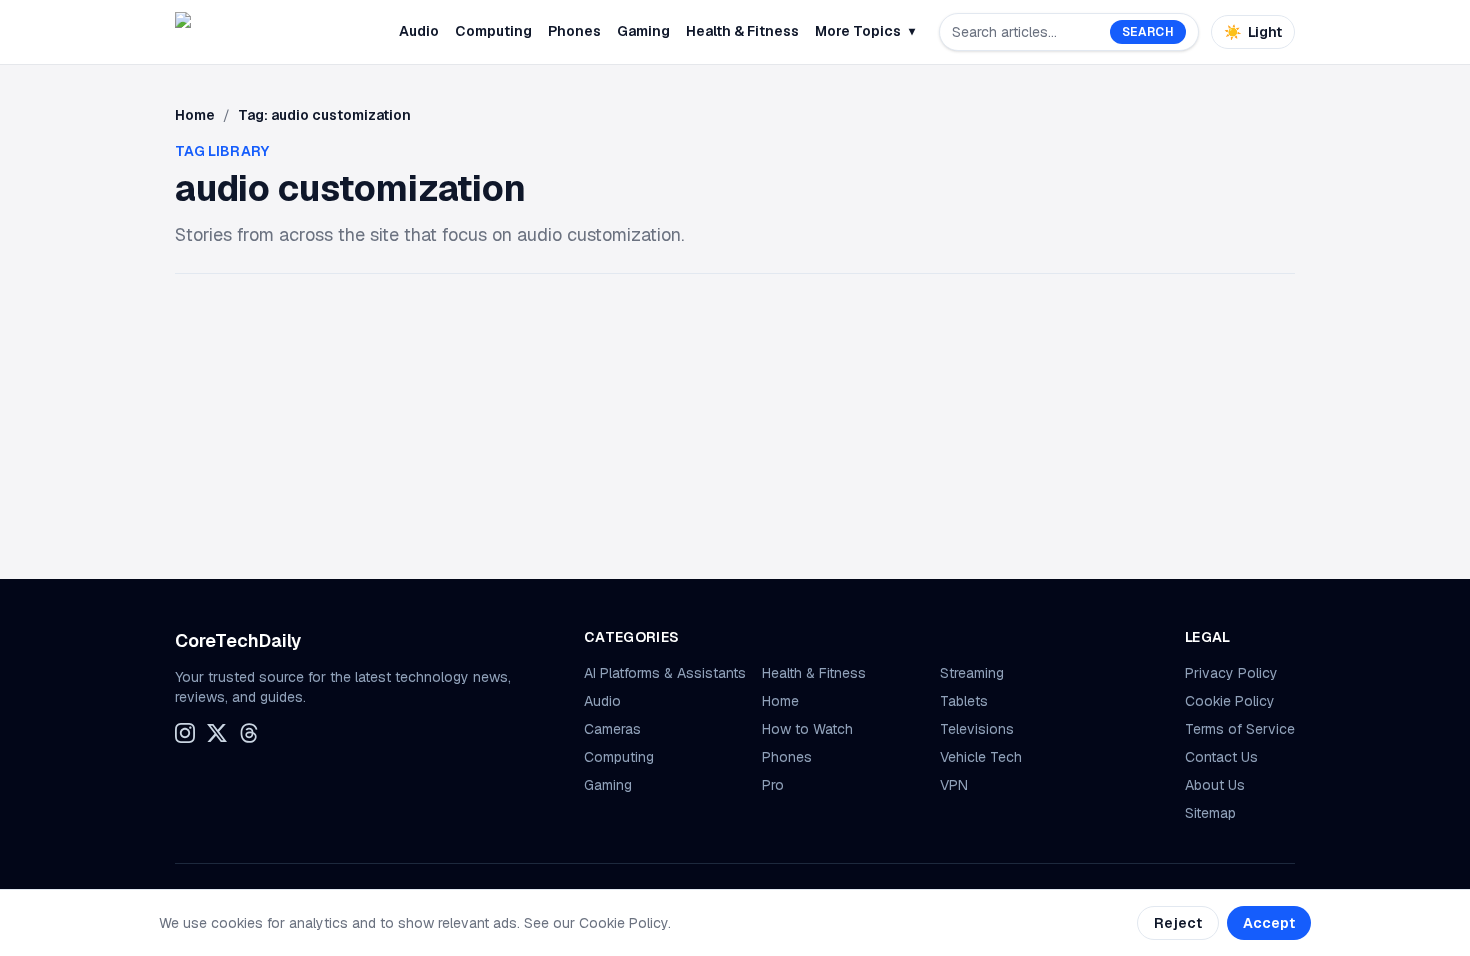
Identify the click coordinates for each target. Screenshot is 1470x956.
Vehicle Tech (981, 757)
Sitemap (1210, 813)
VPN (954, 785)
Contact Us (1221, 757)
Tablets (964, 701)
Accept (1269, 923)
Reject (1178, 923)
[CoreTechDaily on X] (217, 733)
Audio (419, 31)
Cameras (612, 729)
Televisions (977, 729)
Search (1148, 32)
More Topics (865, 31)
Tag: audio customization (324, 115)
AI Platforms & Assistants (665, 673)
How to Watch (807, 729)
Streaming (972, 673)
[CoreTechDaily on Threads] (249, 733)
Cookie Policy (1230, 701)
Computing (493, 31)
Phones (574, 31)
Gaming (643, 31)
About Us (1215, 785)
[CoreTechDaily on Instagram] (185, 733)
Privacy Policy (1231, 673)
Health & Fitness (742, 31)
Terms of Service (1240, 729)
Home (195, 115)
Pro (773, 785)
